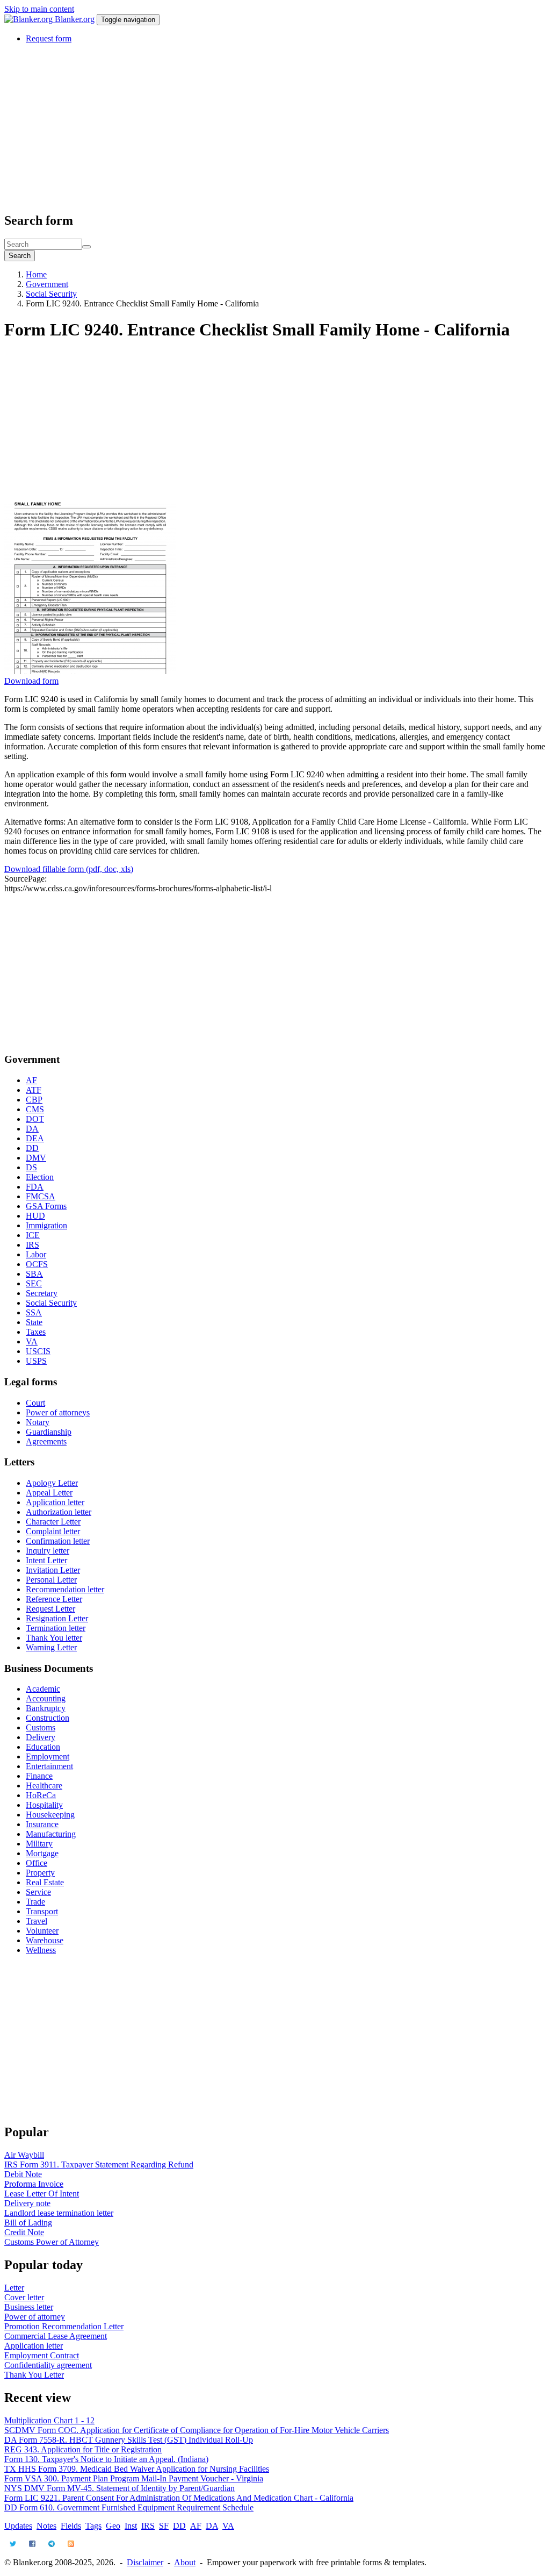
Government (47, 284)
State (34, 1322)
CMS (35, 1109)
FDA (35, 1187)
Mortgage (42, 1853)
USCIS (38, 1351)
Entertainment (49, 1766)
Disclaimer (145, 2562)
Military (39, 1844)
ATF (34, 1090)
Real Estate (45, 1882)
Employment (48, 1756)
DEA (35, 1138)
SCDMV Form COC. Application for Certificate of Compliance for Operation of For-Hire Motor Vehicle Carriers (197, 2430)
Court (35, 1403)
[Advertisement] (275, 127)
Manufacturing (51, 1834)
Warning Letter (51, 1647)
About (185, 2562)
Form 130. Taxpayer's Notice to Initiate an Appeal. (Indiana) (106, 2459)
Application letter (55, 1502)
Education (43, 1747)
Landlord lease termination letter (59, 2213)
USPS (36, 1361)
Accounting (46, 1698)
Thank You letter (54, 1638)
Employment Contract (42, 2355)
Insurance (42, 1824)
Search (20, 256)
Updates (18, 2526)
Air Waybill (24, 2155)
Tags (93, 2526)
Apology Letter (52, 1483)
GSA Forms (46, 1206)
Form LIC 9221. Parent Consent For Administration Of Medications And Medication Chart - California (179, 2498)
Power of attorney (35, 2317)
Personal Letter (51, 1580)
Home (36, 274)
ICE (33, 1235)
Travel (37, 1921)
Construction (48, 1718)
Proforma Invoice (34, 2184)
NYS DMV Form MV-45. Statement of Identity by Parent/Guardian (120, 2488)
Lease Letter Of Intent (42, 2194)
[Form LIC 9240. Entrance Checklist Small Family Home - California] (90, 671)
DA (32, 1129)
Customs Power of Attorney (52, 2242)
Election (40, 1177)
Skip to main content (39, 9)
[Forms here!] (30, 19)
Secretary (42, 1293)
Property (40, 1873)
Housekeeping (50, 1815)
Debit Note (23, 2174)
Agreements (46, 1441)
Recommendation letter (65, 1589)
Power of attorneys (58, 1412)
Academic (43, 1689)
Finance (39, 1776)
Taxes (36, 1332)
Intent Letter (46, 1560)
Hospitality (44, 1805)
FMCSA (41, 1196)
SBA (34, 1274)
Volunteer (42, 1931)
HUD (35, 1216)
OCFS (37, 1264)
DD (32, 1148)
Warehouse (45, 1940)
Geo (113, 2526)
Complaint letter (53, 1531)
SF (164, 2526)
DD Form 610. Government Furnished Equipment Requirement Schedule (129, 2507)
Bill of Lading (28, 2223)
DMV (36, 1158)
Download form (31, 681)
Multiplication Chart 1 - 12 (49, 2420)
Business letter (29, 2307)
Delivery (41, 1737)
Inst (131, 2526)
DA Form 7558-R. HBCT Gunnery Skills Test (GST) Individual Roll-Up (129, 2440)
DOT (35, 1119)
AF (31, 1080)
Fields (71, 2526)
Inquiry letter (48, 1551)
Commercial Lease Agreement (56, 2336)
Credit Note (24, 2232)
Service (38, 1892)
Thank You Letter (34, 2375)
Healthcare (44, 1786)
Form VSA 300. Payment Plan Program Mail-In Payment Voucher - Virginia (134, 2478)
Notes (46, 2526)
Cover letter (24, 2297)
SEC (34, 1283)
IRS (32, 1245)
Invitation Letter (53, 1570)
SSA (34, 1312)
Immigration (46, 1225)
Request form (49, 38)
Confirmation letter (58, 1541)
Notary (38, 1422)
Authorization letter (59, 1512)
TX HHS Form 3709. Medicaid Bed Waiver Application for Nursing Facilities (137, 2469)
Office (37, 1863)
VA (32, 1341)
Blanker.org (75, 19)
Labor (36, 1254)
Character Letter (53, 1522)
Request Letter (50, 1609)
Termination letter (56, 1628)
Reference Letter (54, 1599)
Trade (35, 1902)
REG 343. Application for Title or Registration (83, 2449)
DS (31, 1167)
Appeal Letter (49, 1493)
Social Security (51, 294)
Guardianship (49, 1432)
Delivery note (27, 2203)
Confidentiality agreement (48, 2365)
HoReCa (41, 1795)
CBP (34, 1100)
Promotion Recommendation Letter (64, 2326)
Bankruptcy (46, 1708)
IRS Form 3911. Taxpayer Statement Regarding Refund (99, 2164)
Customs (41, 1727)
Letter (14, 2288)
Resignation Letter (57, 1618)
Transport (42, 1911)
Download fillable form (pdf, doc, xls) (69, 869)
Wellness (41, 1950)
